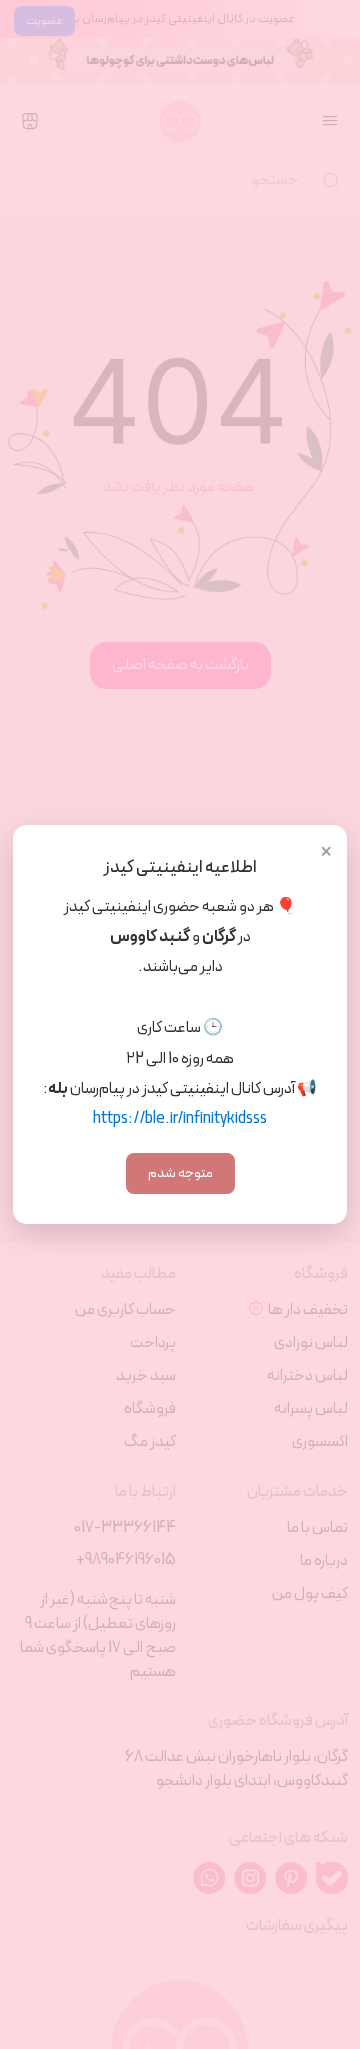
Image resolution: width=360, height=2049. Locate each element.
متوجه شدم (180, 1173)
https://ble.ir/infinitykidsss (180, 1119)
